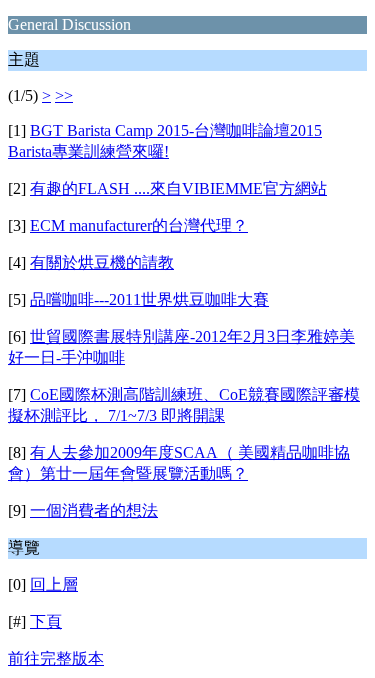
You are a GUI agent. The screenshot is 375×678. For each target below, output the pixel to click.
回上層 (54, 584)
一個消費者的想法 (94, 510)
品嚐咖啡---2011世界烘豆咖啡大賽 (149, 299)
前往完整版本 (56, 658)
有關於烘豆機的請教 (102, 262)
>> (64, 95)
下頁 (46, 621)
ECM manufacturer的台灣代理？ (139, 225)
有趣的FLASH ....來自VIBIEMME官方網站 (178, 188)
